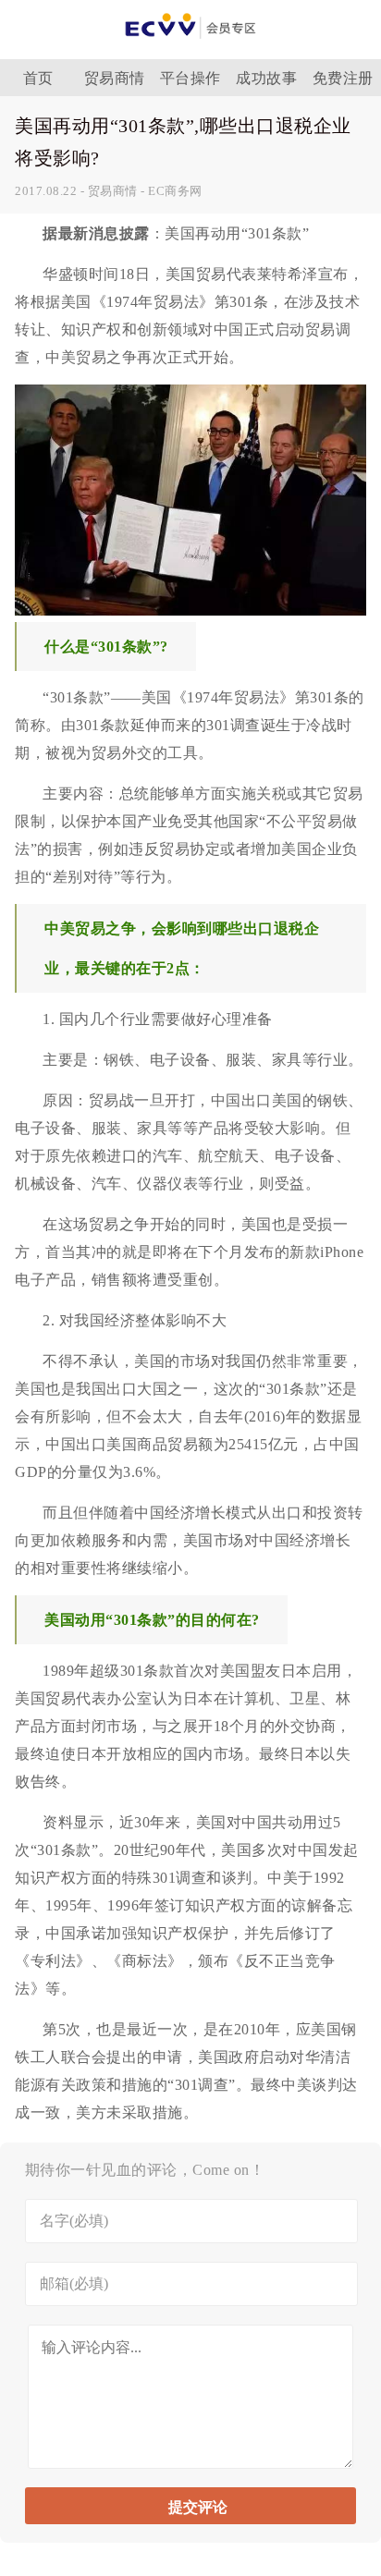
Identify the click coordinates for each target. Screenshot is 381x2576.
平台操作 (190, 78)
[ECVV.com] (190, 44)
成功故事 (266, 78)
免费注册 (343, 78)
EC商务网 (175, 191)
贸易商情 (115, 78)
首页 (38, 78)
